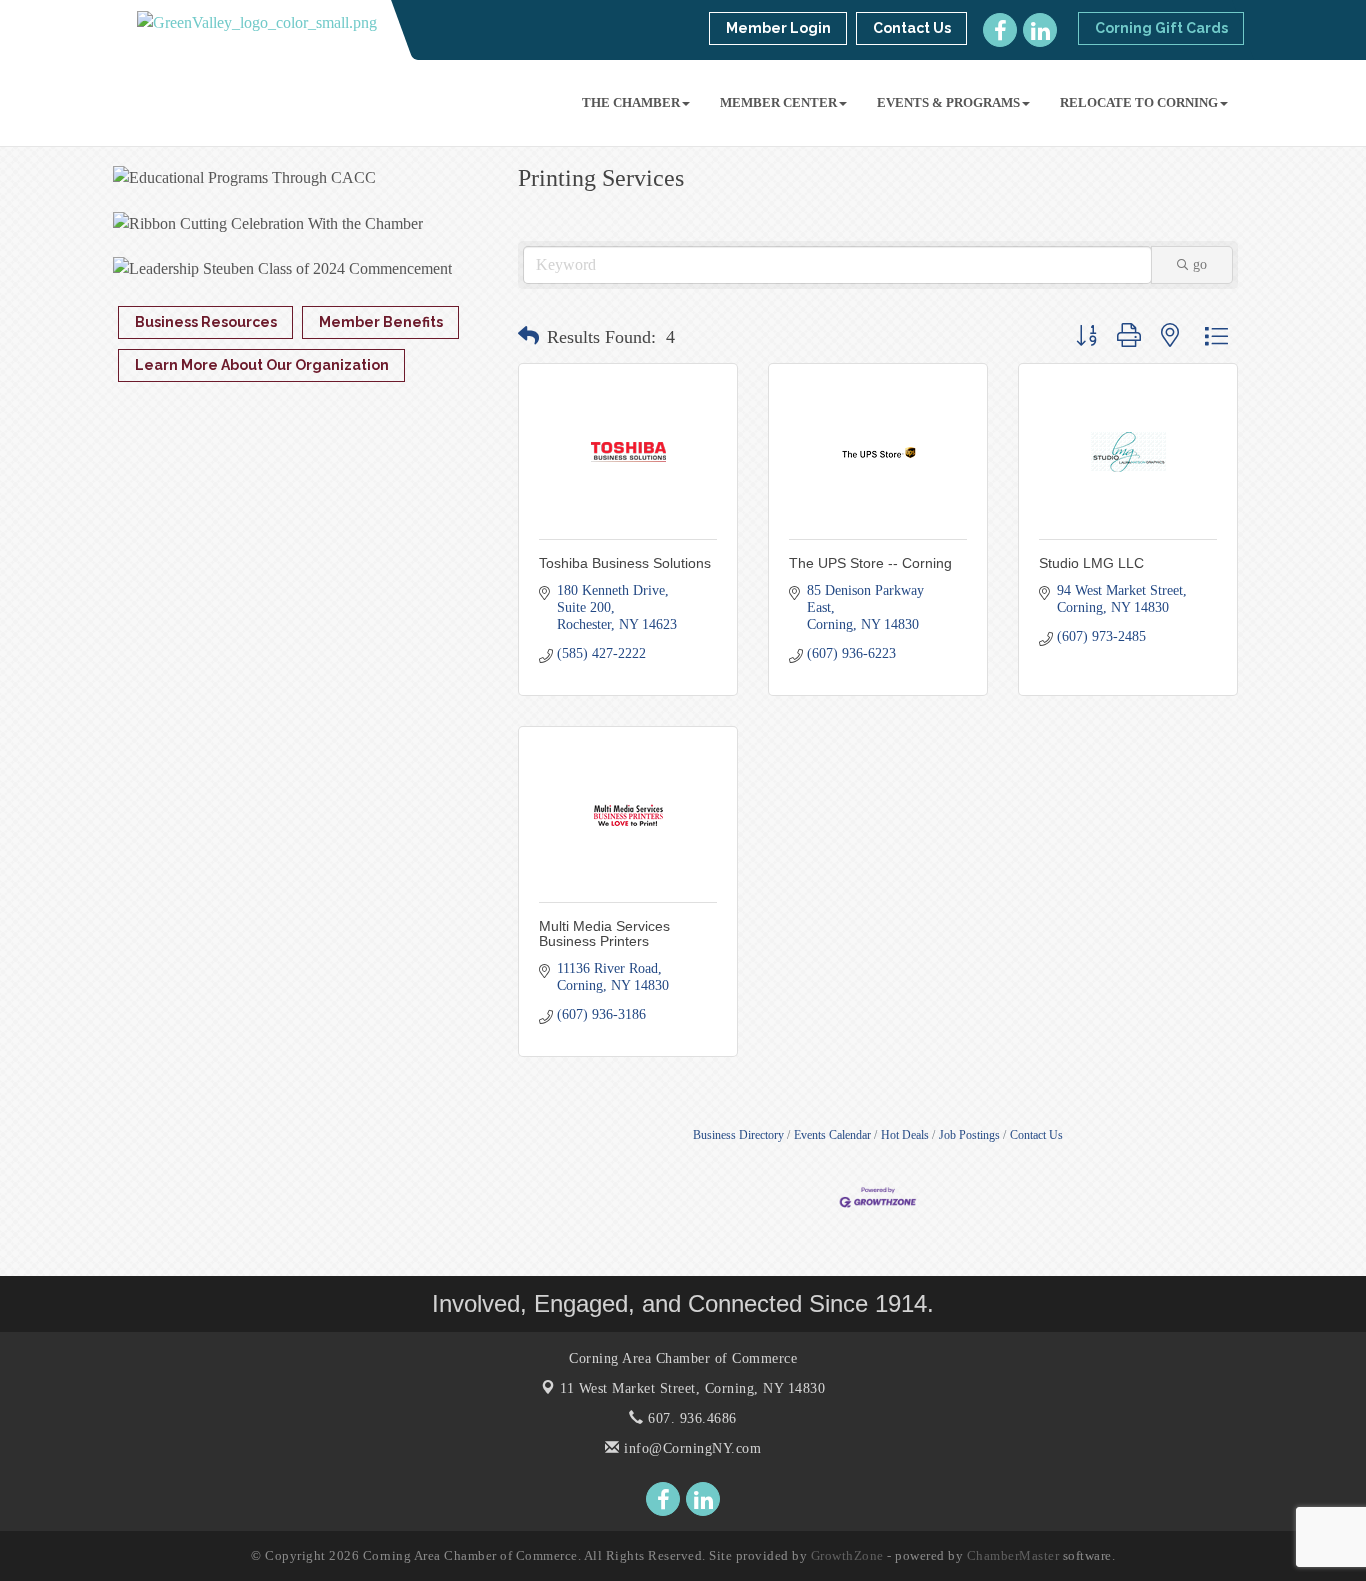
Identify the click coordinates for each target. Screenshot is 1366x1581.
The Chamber (631, 102)
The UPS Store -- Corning (870, 563)
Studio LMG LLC (1091, 563)
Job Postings (969, 1135)
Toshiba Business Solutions (625, 563)
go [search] (1200, 264)
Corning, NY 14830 (692, 1388)
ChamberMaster (1013, 1555)
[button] (528, 337)
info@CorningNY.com (690, 1448)
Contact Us (1036, 1135)
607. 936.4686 (690, 1418)
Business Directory (738, 1135)
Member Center (778, 102)
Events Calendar (832, 1135)
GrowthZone (847, 1555)
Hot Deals (905, 1135)
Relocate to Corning (1139, 102)
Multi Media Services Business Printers (604, 933)
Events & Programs (948, 102)
